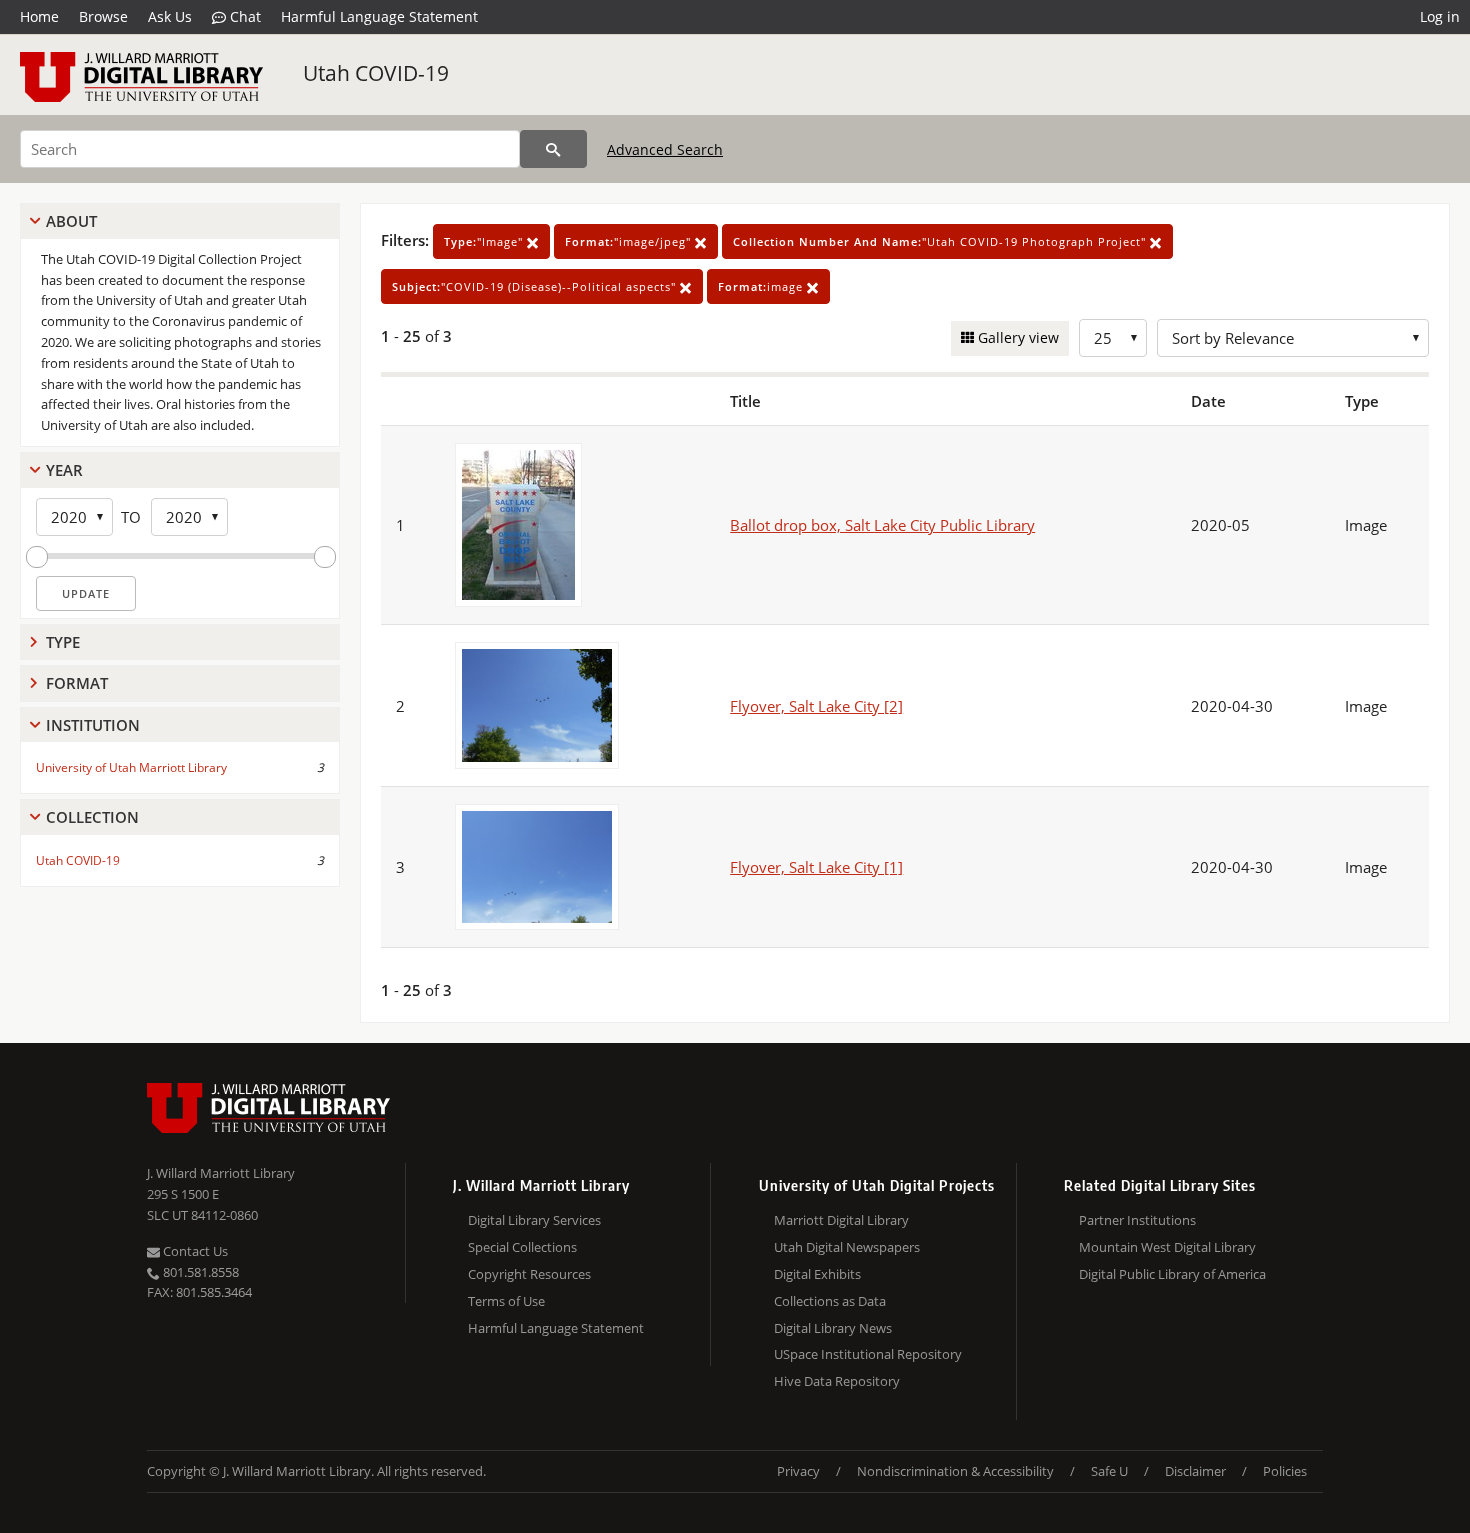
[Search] (553, 149)
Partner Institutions (1137, 1220)
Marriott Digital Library (841, 1220)
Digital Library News (833, 1328)
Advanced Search (665, 149)
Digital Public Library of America (1172, 1274)
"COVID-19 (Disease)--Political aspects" (536, 286)
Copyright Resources (529, 1274)
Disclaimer (1195, 1471)
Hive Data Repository (837, 1381)
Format (77, 683)
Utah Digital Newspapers (847, 1247)
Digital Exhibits (817, 1274)
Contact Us (194, 1251)
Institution (93, 725)
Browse (103, 16)
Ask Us (170, 16)
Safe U (1109, 1471)
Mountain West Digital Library (1167, 1247)
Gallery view (1016, 337)
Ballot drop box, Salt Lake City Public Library (882, 525)
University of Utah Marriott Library (131, 767)
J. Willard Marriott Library (221, 1173)
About (71, 221)
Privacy (798, 1471)
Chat (243, 16)
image (762, 286)
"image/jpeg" (630, 241)
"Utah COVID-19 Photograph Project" (941, 241)
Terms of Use (506, 1301)
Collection (92, 817)
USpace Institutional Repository (868, 1354)
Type (63, 642)
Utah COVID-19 (376, 73)
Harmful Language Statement (379, 16)
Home (39, 16)
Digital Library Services (534, 1220)
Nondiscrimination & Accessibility (955, 1471)
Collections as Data (830, 1301)
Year (64, 470)
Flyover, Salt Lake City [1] (816, 867)
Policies (1285, 1471)
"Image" (485, 241)
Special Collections (522, 1247)
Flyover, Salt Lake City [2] (816, 706)
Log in (1440, 16)
